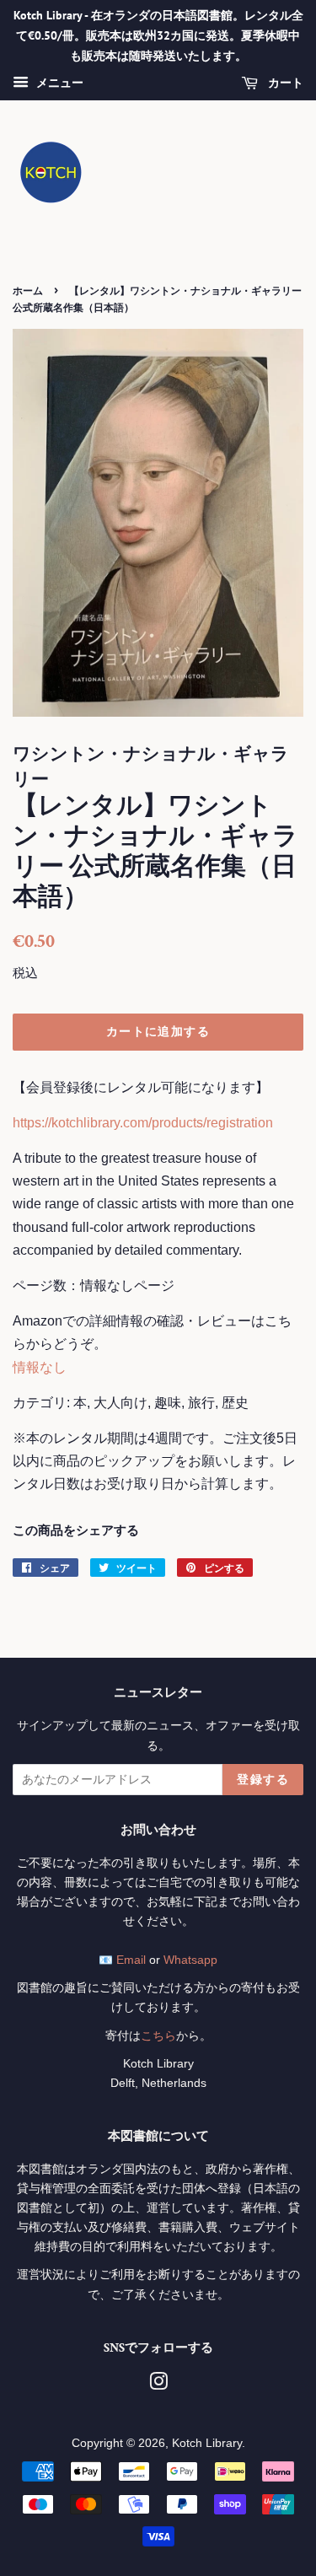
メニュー (58, 83)
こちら (158, 2036)
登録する (263, 1779)
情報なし (40, 1367)
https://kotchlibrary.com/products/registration (143, 1123)
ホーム (28, 290)
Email (131, 1960)
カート (284, 83)
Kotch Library (207, 2443)
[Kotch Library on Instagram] (158, 2385)
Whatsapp (190, 1960)
